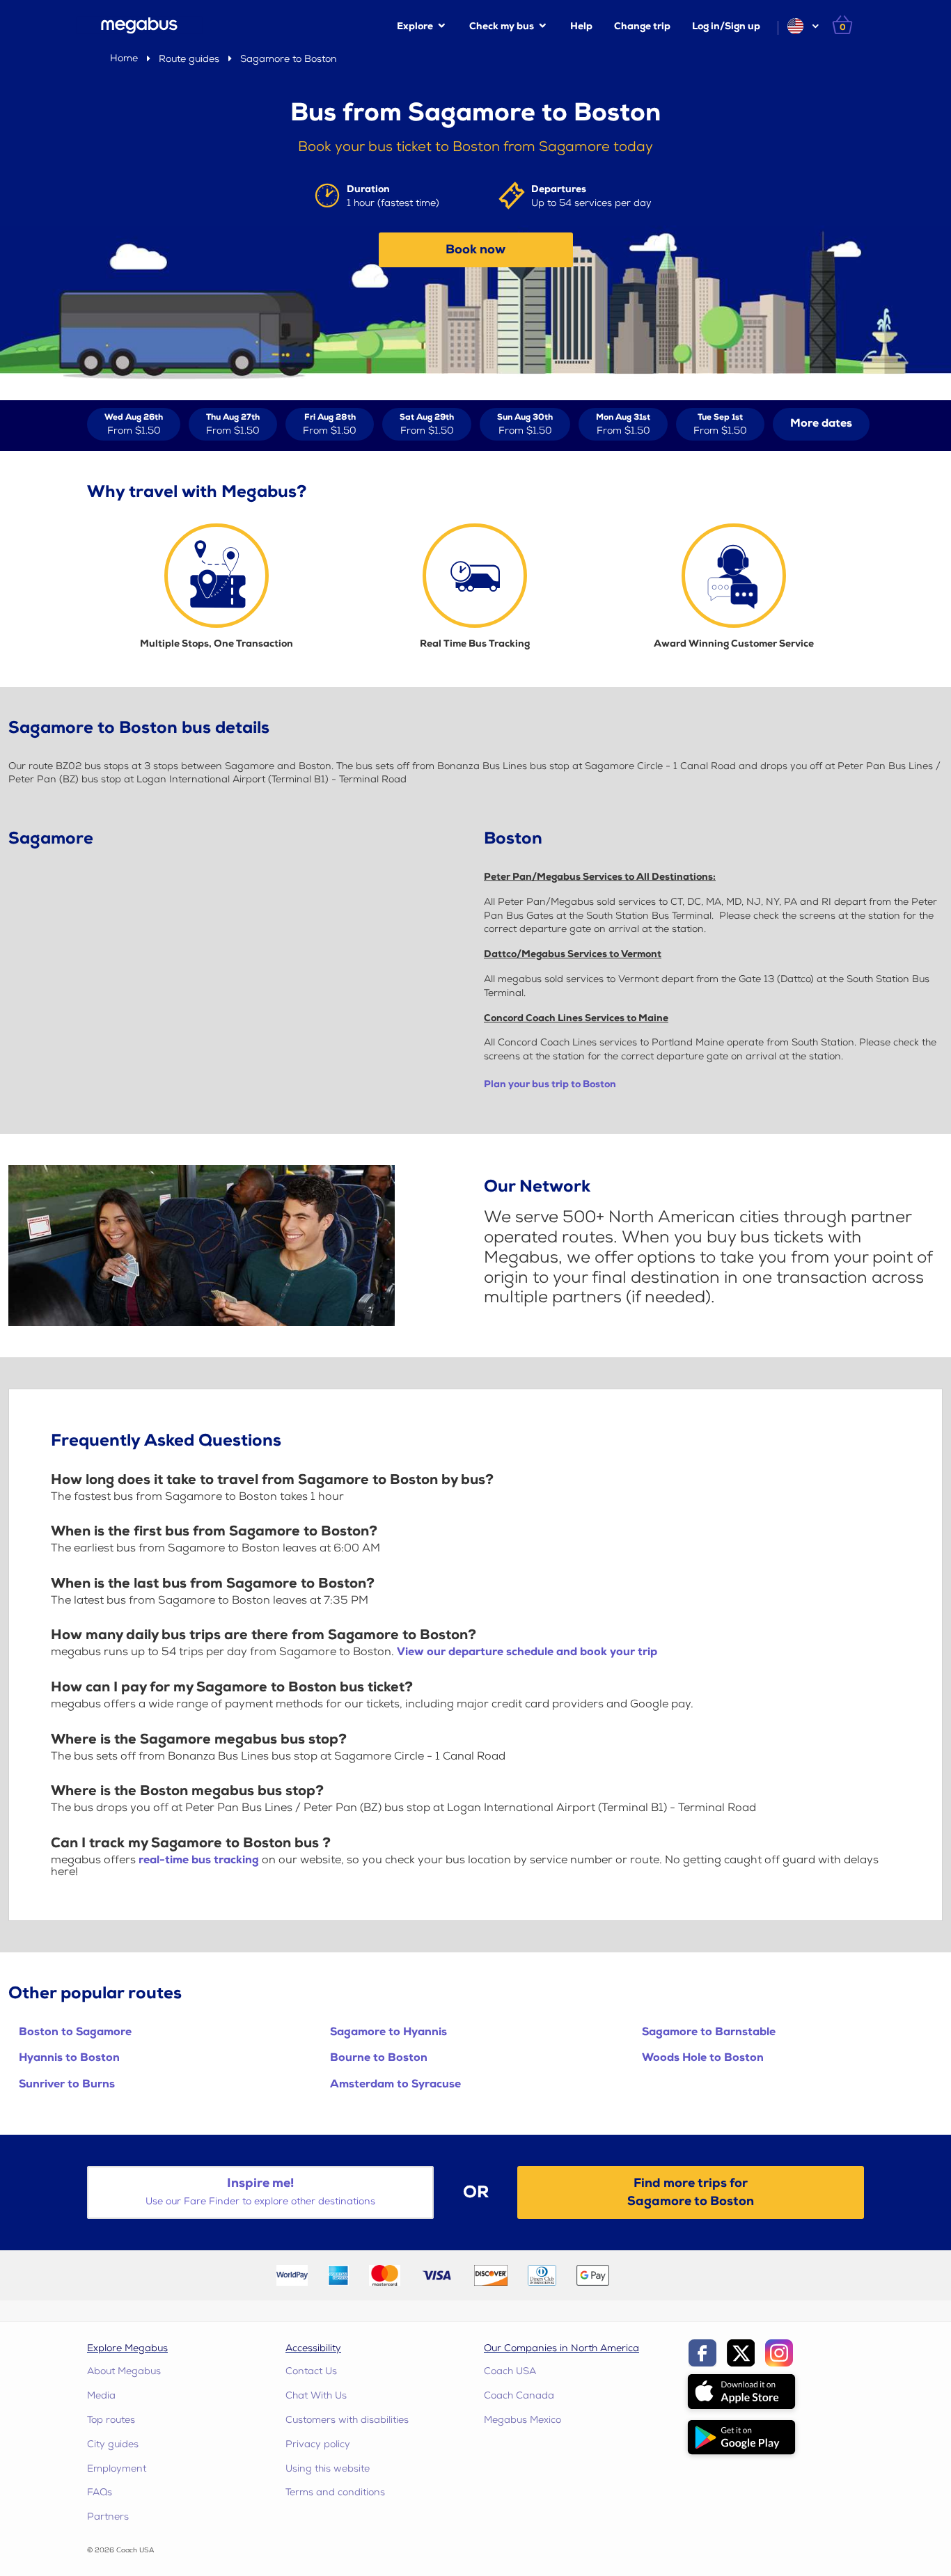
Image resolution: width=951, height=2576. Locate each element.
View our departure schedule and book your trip (527, 1652)
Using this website (328, 2468)
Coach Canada (519, 2395)
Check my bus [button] (502, 26)
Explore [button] (415, 26)
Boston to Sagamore (75, 2032)
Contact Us (311, 2371)
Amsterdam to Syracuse (395, 2084)
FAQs (100, 2492)
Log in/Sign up (726, 26)
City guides (113, 2444)
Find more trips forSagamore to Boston (691, 2192)
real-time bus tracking (199, 1860)
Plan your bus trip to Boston (550, 1084)
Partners (108, 2516)
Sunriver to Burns (67, 2084)
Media (101, 2395)
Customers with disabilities (347, 2420)
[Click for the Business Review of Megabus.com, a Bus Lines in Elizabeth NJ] (652, 2274)
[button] (802, 26)
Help (581, 26)
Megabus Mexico (522, 2420)
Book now (475, 250)
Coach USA (510, 2371)
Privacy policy (318, 2444)
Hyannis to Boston (69, 2058)
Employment (117, 2468)
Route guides (189, 59)
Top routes (111, 2420)
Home (124, 58)
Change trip (642, 26)
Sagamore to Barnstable (709, 2032)
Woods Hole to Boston (703, 2058)
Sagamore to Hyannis (388, 2032)
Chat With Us (316, 2395)
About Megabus (124, 2371)
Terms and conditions (335, 2492)
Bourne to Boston (379, 2058)
